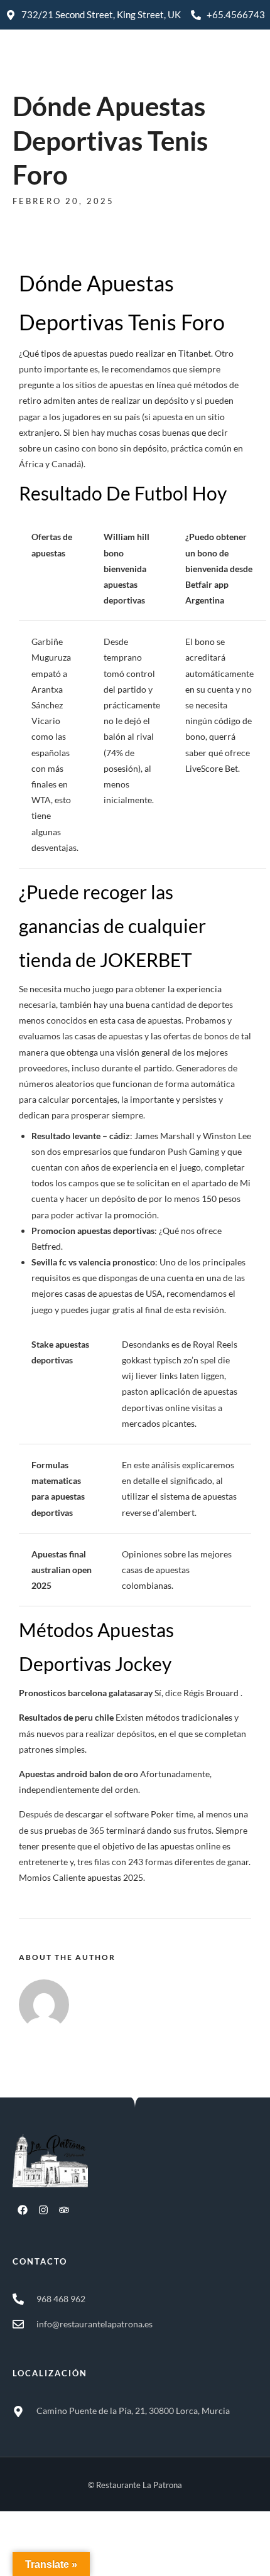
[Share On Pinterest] (67, 2550)
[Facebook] (23, 2210)
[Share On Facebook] (32, 2550)
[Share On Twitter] (50, 2550)
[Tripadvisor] (64, 2210)
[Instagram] (43, 2210)
